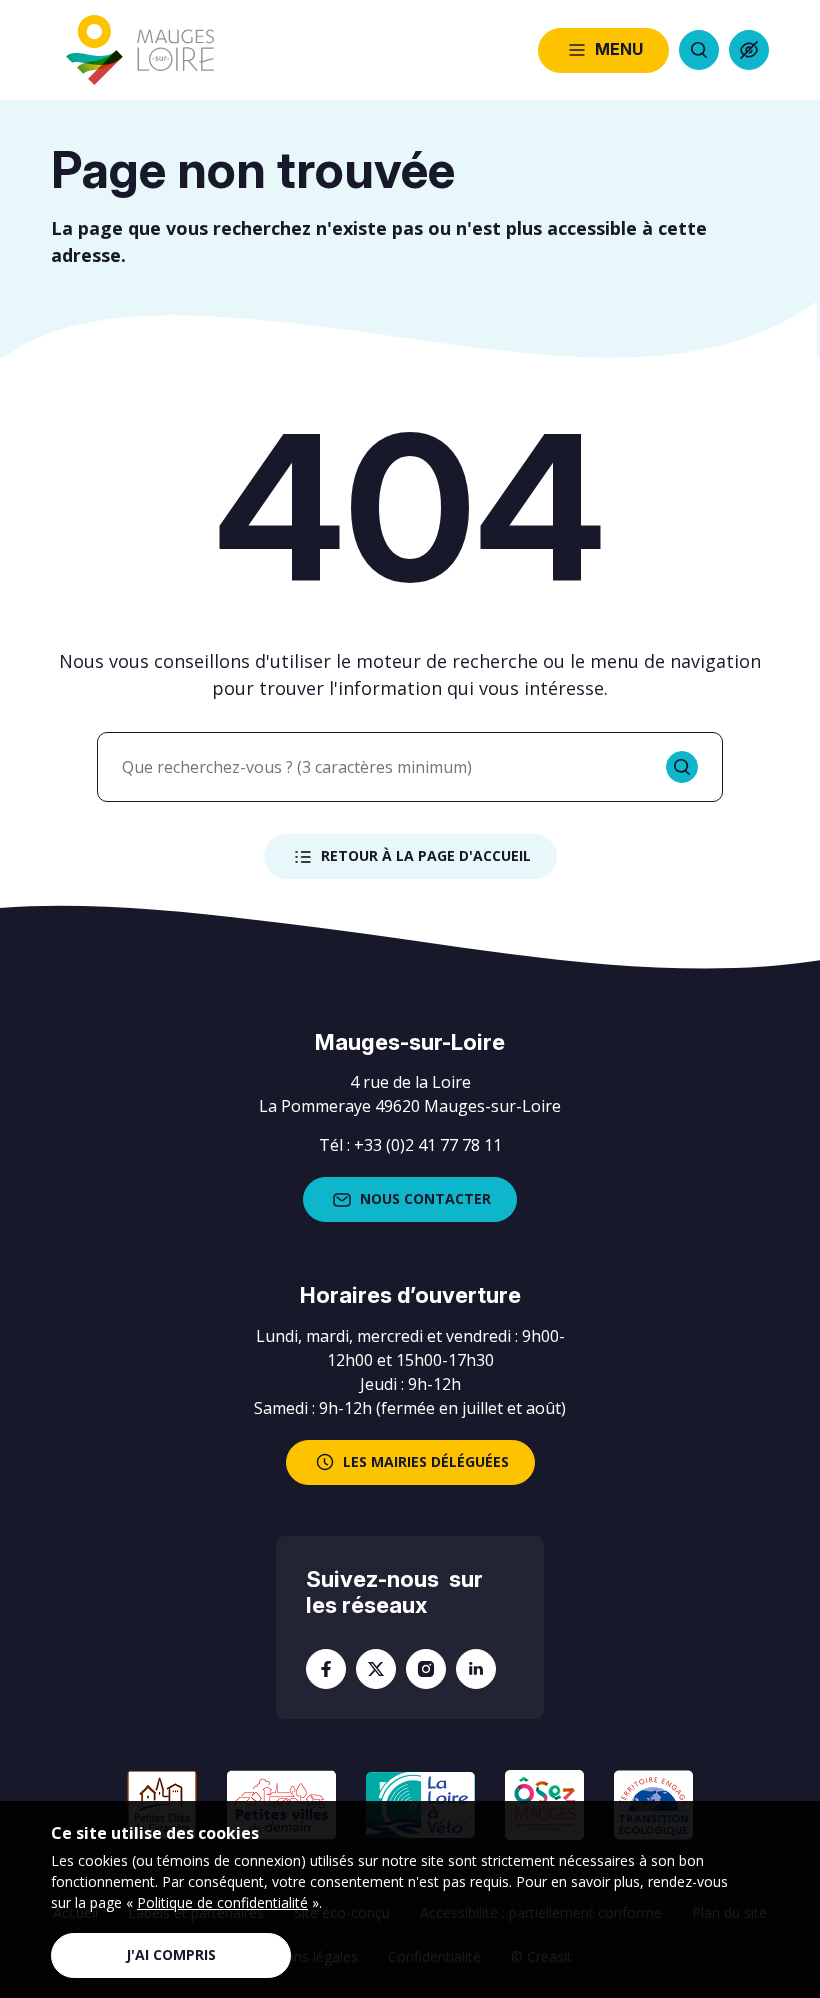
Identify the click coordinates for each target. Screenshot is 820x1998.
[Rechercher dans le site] (699, 50)
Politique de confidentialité (222, 1902)
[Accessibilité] (749, 50)
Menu (619, 49)
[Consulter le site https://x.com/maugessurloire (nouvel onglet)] (376, 1669)
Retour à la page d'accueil (426, 855)
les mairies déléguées (426, 1461)
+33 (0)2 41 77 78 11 (428, 1145)
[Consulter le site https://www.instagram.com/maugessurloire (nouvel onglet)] (426, 1669)
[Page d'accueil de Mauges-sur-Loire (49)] (140, 50)
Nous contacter (425, 1198)
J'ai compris (171, 1954)
